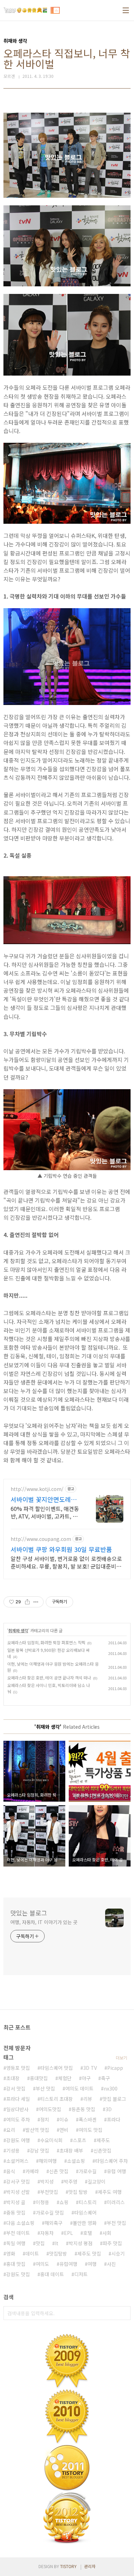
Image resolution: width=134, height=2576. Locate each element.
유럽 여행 (116, 2171)
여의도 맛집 (91, 2130)
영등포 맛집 (18, 2068)
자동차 (47, 2233)
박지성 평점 (81, 2243)
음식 (11, 2171)
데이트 (32, 2253)
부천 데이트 (18, 2233)
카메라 (32, 2171)
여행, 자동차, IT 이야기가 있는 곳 (44, 1922)
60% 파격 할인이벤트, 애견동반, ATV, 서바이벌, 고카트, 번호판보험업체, (45, 1512)
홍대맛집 (39, 2078)
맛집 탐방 (78, 2192)
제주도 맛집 (89, 2253)
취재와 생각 (18, 1630)
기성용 (13, 2150)
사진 (111, 2264)
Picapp (115, 2068)
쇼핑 (64, 2202)
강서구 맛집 (18, 2181)
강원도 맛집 (18, 2274)
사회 (107, 2233)
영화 (11, 2253)
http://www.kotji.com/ (37, 1489)
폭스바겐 (88, 2119)
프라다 (114, 2119)
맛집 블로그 (114, 2099)
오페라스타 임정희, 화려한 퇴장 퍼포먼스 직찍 (46, 1642)
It (57, 2243)
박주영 (71, 2181)
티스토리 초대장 (57, 2099)
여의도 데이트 (79, 2088)
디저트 (81, 2274)
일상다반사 (17, 2109)
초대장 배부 (71, 2150)
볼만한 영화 (85, 2223)
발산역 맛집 (37, 2130)
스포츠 (80, 2140)
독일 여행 (16, 2243)
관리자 (90, 2566)
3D (109, 2109)
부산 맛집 (45, 2088)
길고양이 (97, 2181)
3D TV (90, 2068)
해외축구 (54, 2223)
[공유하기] (27, 1602)
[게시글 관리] (36, 1602)
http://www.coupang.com (41, 1539)
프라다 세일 (18, 2099)
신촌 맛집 (59, 2171)
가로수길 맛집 (50, 2212)
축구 (105, 2078)
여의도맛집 (50, 2109)
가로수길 (88, 2171)
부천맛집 (49, 2192)
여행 (92, 2264)
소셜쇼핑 (76, 2161)
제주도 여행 (110, 2192)
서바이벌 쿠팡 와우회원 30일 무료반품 (61, 1549)
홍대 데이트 (52, 2274)
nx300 (111, 2088)
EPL (68, 2233)
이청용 (42, 2202)
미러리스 (116, 2202)
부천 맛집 (116, 2223)
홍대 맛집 (16, 2264)
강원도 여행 (18, 2140)
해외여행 (48, 2161)
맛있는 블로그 (29, 1913)
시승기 (118, 2253)
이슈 (64, 2119)
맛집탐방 (58, 2253)
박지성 (47, 2181)
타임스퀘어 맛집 (57, 2068)
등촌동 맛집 (83, 2109)
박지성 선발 (18, 2192)
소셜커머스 (17, 2161)
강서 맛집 (16, 2088)
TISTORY (68, 2566)
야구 (86, 2078)
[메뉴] (126, 10)
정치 (45, 2119)
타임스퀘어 (85, 2212)
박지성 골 (16, 2202)
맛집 (40, 2243)
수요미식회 (51, 2140)
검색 (124, 2313)
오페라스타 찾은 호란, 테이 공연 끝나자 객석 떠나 (49, 1678)
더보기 (121, 2058)
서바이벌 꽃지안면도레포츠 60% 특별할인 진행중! (44, 1499)
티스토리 (88, 2202)
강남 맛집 (40, 2150)
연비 (64, 2130)
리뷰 (88, 2099)
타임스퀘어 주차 (111, 2161)
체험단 (65, 2078)
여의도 (42, 2264)
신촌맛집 (102, 2150)
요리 (11, 2130)
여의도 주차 (18, 2119)
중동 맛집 (16, 2212)
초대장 (13, 2078)
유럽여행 (68, 2264)
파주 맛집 (112, 2243)
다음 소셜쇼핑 (20, 2223)
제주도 (103, 2140)
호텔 (88, 2233)
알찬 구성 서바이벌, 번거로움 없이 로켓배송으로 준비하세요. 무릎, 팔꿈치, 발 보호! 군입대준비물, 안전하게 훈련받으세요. (67, 1562)
